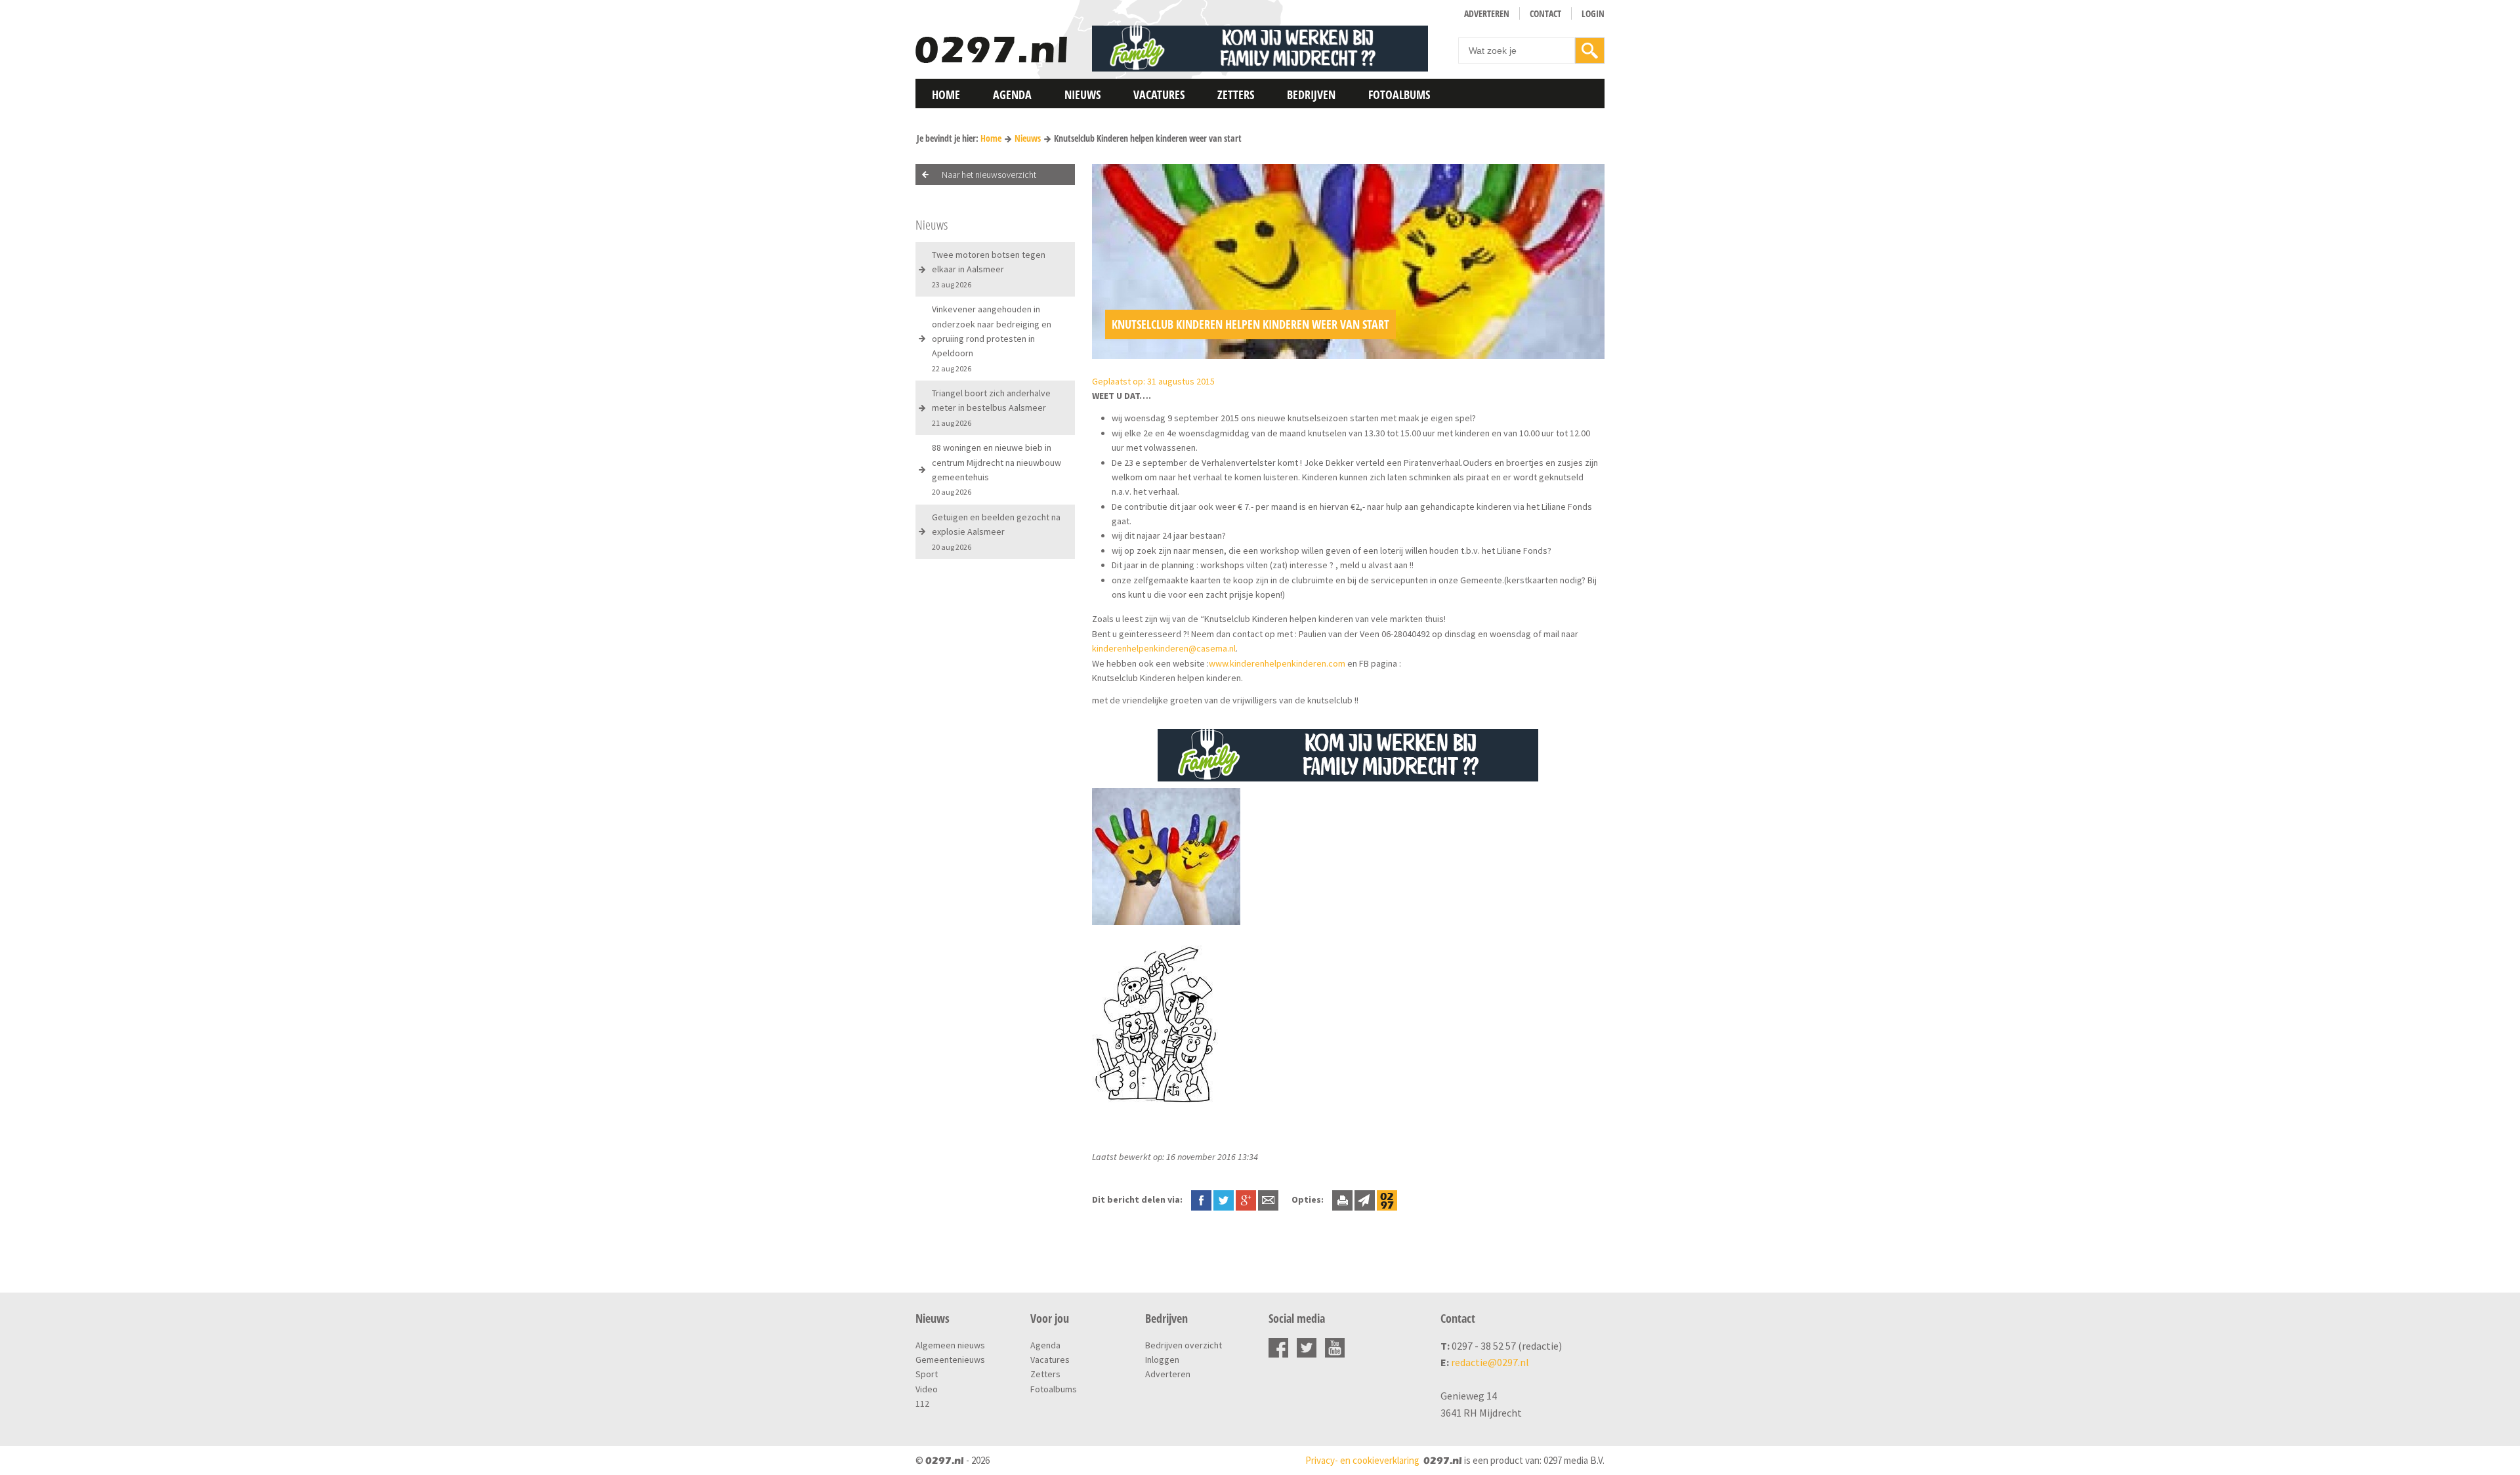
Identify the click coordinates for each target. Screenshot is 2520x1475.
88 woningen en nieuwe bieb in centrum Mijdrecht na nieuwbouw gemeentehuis (997, 469)
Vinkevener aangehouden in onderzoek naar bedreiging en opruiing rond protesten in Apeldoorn (992, 338)
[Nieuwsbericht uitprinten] (1342, 1199)
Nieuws (1082, 94)
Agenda (1012, 94)
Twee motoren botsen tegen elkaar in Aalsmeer (989, 269)
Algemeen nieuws (950, 1345)
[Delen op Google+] (1246, 1199)
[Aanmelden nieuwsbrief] (1365, 1199)
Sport (927, 1374)
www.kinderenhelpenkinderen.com (1277, 663)
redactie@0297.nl (1490, 1362)
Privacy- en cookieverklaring (1362, 1460)
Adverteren (1487, 13)
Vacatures (1159, 94)
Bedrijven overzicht (1184, 1345)
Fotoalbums (1399, 94)
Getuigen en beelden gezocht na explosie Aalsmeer (996, 531)
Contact (1545, 13)
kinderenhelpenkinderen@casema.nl (1164, 648)
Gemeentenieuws (950, 1360)
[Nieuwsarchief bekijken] (1387, 1199)
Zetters (1236, 94)
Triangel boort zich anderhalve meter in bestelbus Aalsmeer (991, 407)
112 (922, 1403)
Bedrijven (1311, 94)
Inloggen (1162, 1360)
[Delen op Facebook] (1201, 1199)
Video (927, 1389)
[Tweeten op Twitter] (1224, 1199)
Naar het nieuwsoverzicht (989, 175)
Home (946, 94)
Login (1593, 13)
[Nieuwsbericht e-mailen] (1268, 1199)
